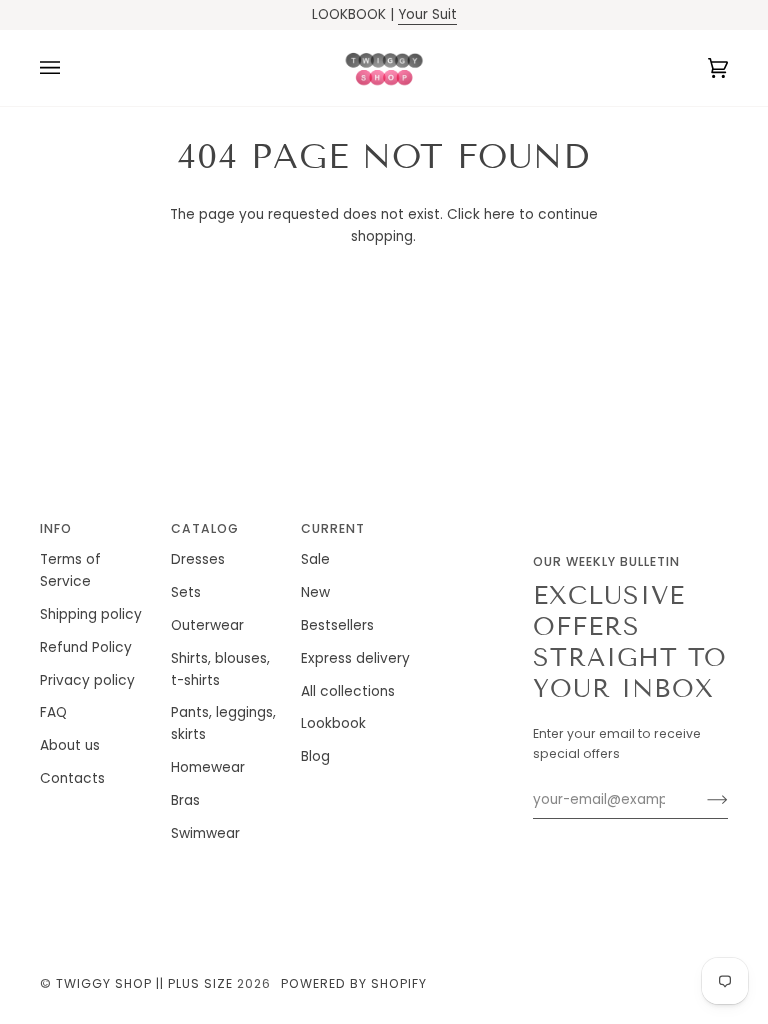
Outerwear (207, 625)
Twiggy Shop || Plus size (144, 983)
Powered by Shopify (354, 983)
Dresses (198, 559)
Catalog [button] (205, 528)
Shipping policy (91, 614)
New (315, 592)
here (499, 214)
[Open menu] (70, 68)
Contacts (72, 778)
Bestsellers (337, 625)
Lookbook (333, 723)
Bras (185, 800)
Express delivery (355, 658)
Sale (315, 559)
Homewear (208, 767)
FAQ (53, 712)
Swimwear (205, 833)
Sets (186, 592)
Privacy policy (87, 680)
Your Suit (427, 14)
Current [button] (333, 528)
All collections (348, 691)
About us (70, 745)
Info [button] (56, 528)
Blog (315, 756)
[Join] (701, 800)
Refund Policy (86, 647)
